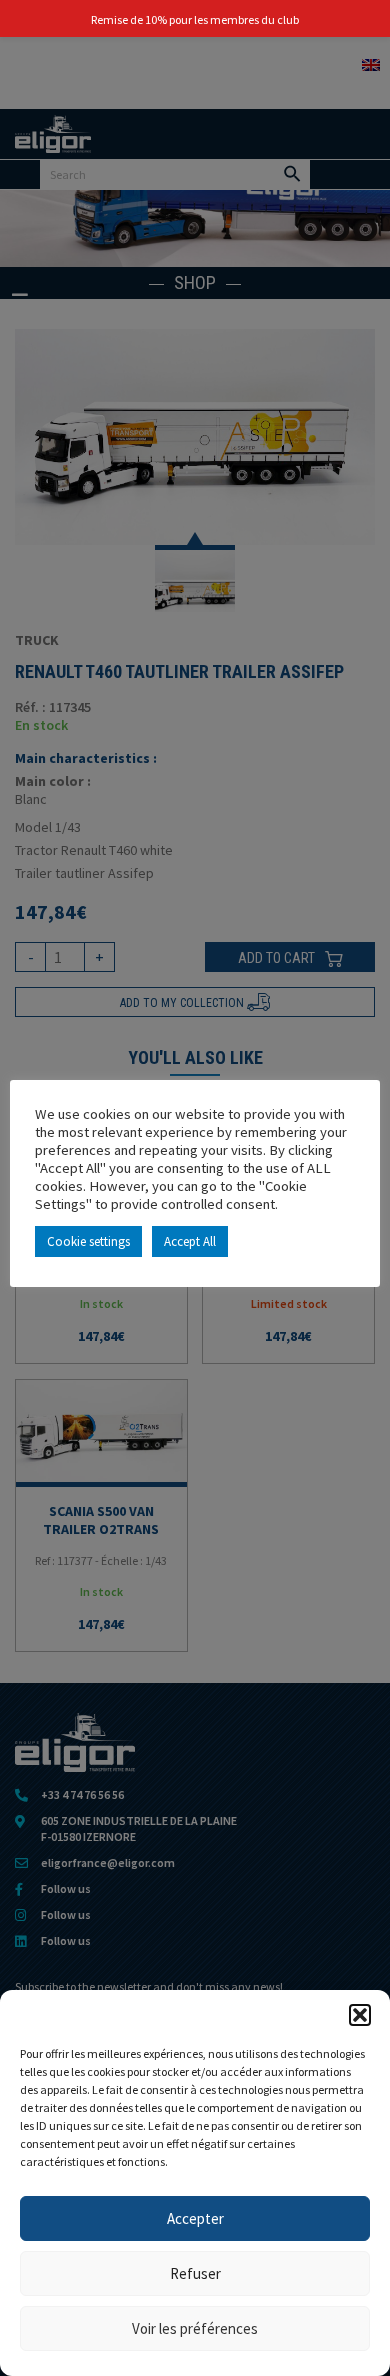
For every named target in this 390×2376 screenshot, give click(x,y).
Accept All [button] (190, 1241)
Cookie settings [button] (88, 1241)
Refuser (195, 2273)
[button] (360, 2015)
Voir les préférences (195, 2328)
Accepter (195, 2218)
